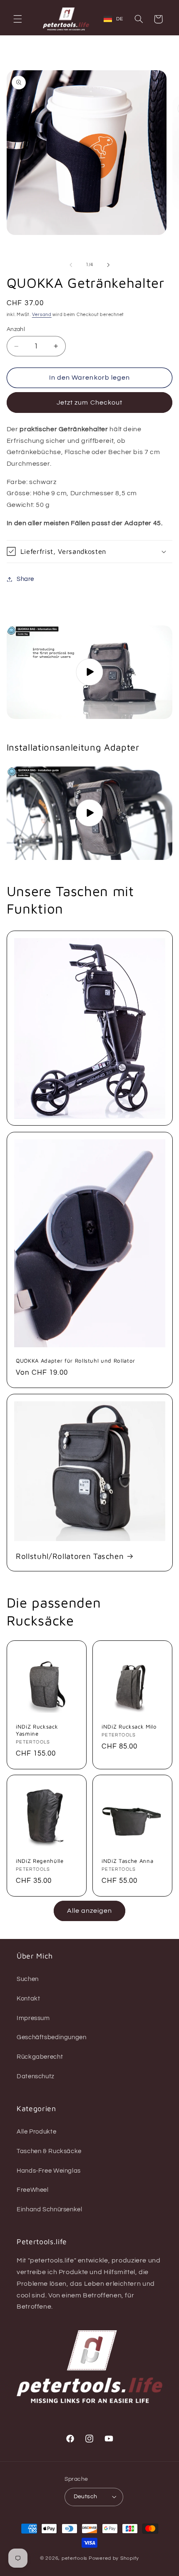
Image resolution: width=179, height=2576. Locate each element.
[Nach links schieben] (71, 265)
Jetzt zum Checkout (89, 403)
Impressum (33, 2018)
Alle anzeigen (90, 1911)
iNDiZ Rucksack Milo (129, 1726)
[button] (17, 19)
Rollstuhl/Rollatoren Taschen (70, 1556)
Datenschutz (36, 2076)
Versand (42, 315)
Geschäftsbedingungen (52, 2037)
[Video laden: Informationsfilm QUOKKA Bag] (90, 672)
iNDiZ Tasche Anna (127, 1861)
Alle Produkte (36, 2132)
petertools (75, 2558)
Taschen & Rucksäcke (49, 2151)
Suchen (28, 1979)
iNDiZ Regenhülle (40, 1861)
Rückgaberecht (40, 2057)
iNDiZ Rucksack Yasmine (37, 1730)
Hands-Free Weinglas (49, 2171)
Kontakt (28, 1999)
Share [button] (25, 579)
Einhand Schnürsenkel (50, 2209)
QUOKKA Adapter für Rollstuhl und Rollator (76, 1361)
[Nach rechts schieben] (108, 265)
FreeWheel (33, 2190)
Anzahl (16, 329)
